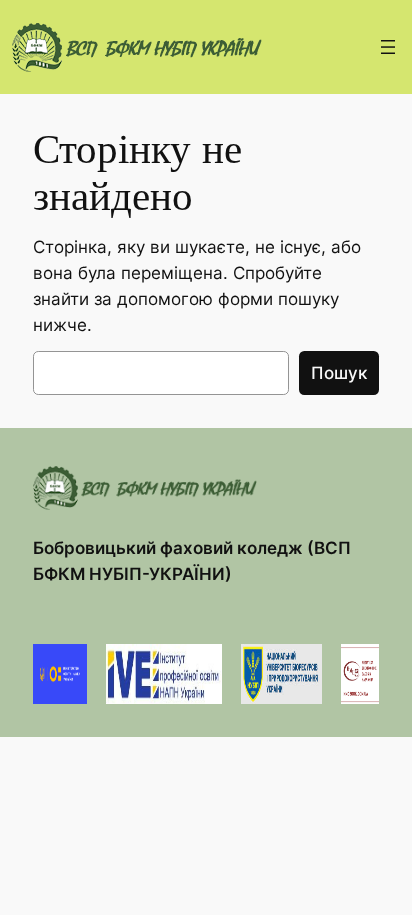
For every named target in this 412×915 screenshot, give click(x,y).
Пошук (339, 373)
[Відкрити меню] (388, 47)
